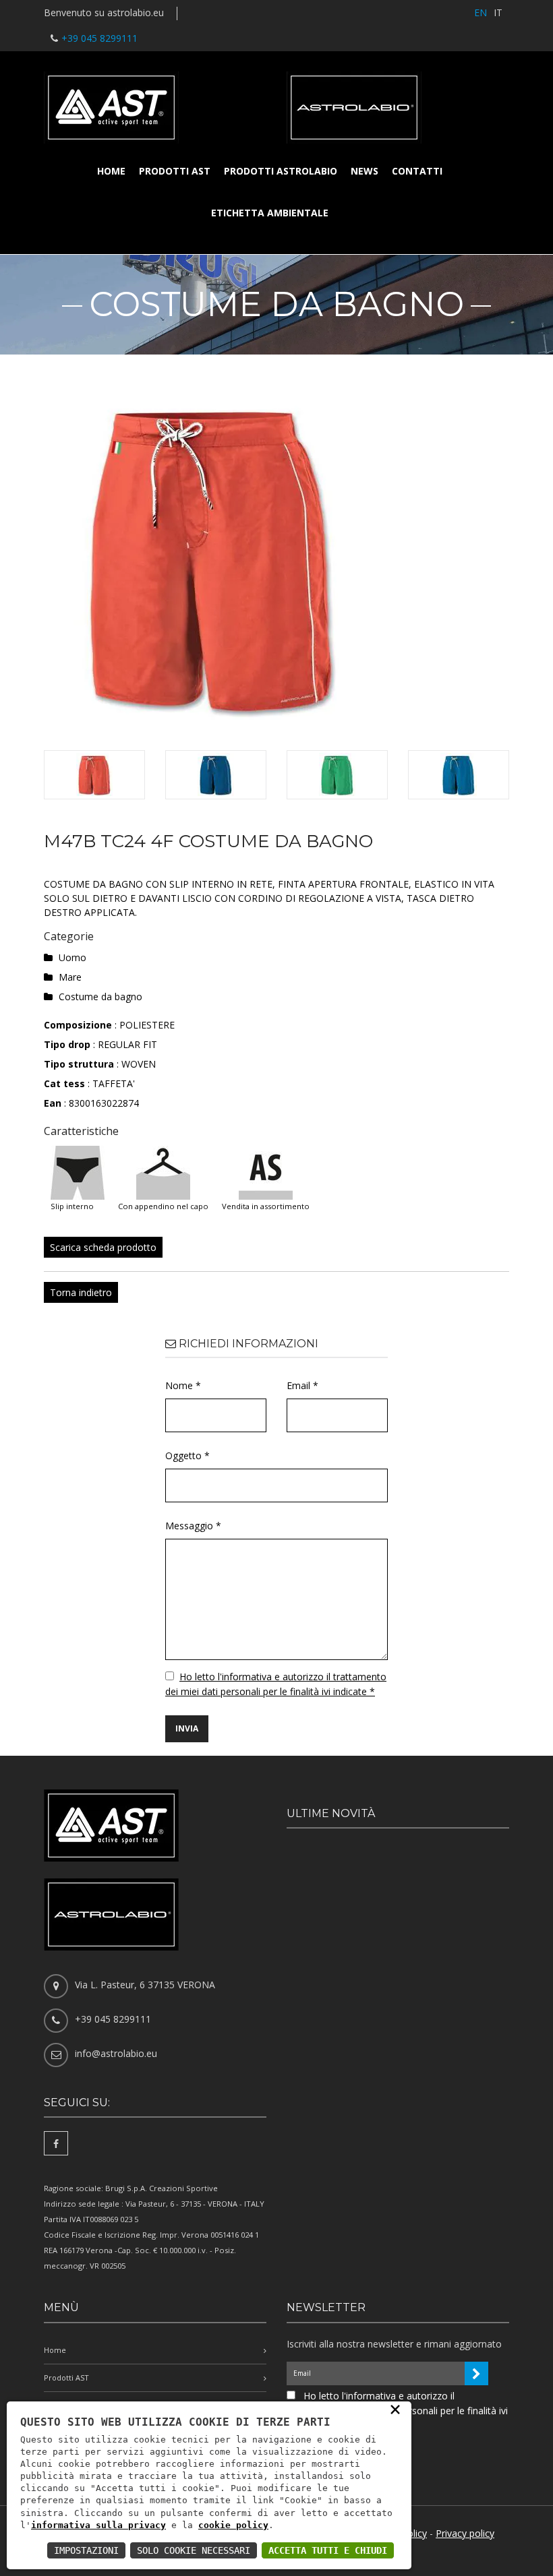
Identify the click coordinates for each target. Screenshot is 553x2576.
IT (498, 12)
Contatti (417, 171)
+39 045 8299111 (99, 38)
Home (111, 171)
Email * (302, 1385)
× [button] (395, 2409)
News (365, 171)
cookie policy (233, 2525)
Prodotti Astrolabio (281, 171)
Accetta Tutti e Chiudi (328, 2550)
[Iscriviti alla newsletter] (476, 2373)
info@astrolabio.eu (116, 2053)
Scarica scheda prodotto (103, 1247)
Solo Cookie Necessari (194, 2550)
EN (481, 12)
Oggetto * (187, 1455)
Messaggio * (193, 1526)
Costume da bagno (100, 996)
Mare (70, 977)
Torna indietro (81, 1292)
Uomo (72, 957)
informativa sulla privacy (98, 2525)
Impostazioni (86, 2550)
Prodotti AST (175, 171)
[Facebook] (56, 2143)
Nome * (183, 1385)
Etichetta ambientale (270, 213)
